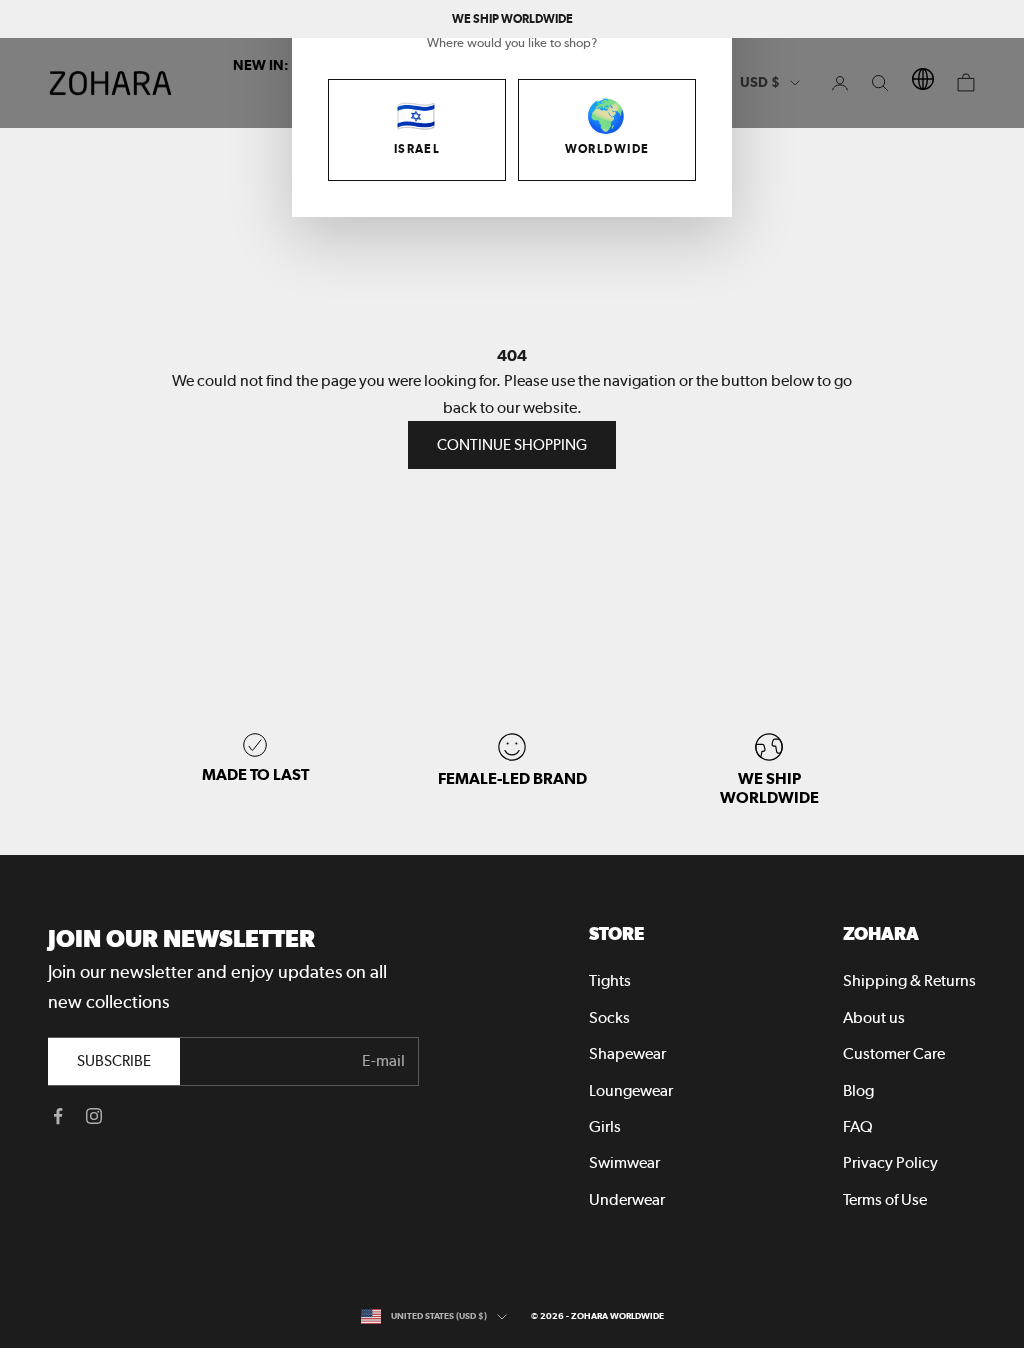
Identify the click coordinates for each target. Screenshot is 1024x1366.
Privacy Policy (890, 1162)
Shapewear (627, 1053)
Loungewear (631, 1090)
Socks (609, 1017)
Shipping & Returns (909, 980)
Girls (605, 1126)
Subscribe (114, 1061)
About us (874, 1017)
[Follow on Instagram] (94, 1116)
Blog (858, 1090)
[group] (769, 770)
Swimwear (624, 1162)
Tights (610, 980)
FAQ (858, 1126)
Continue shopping (512, 445)
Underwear (627, 1199)
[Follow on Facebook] (58, 1116)
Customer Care (894, 1053)
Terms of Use (885, 1199)
